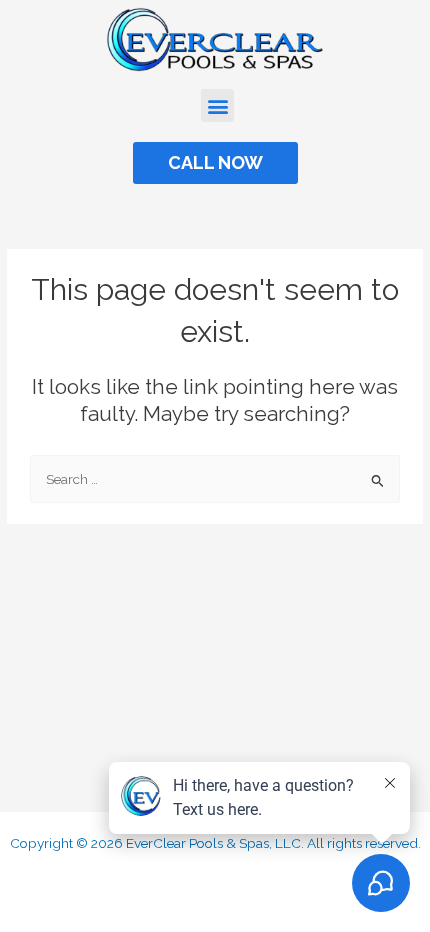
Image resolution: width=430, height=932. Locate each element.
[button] (217, 105)
